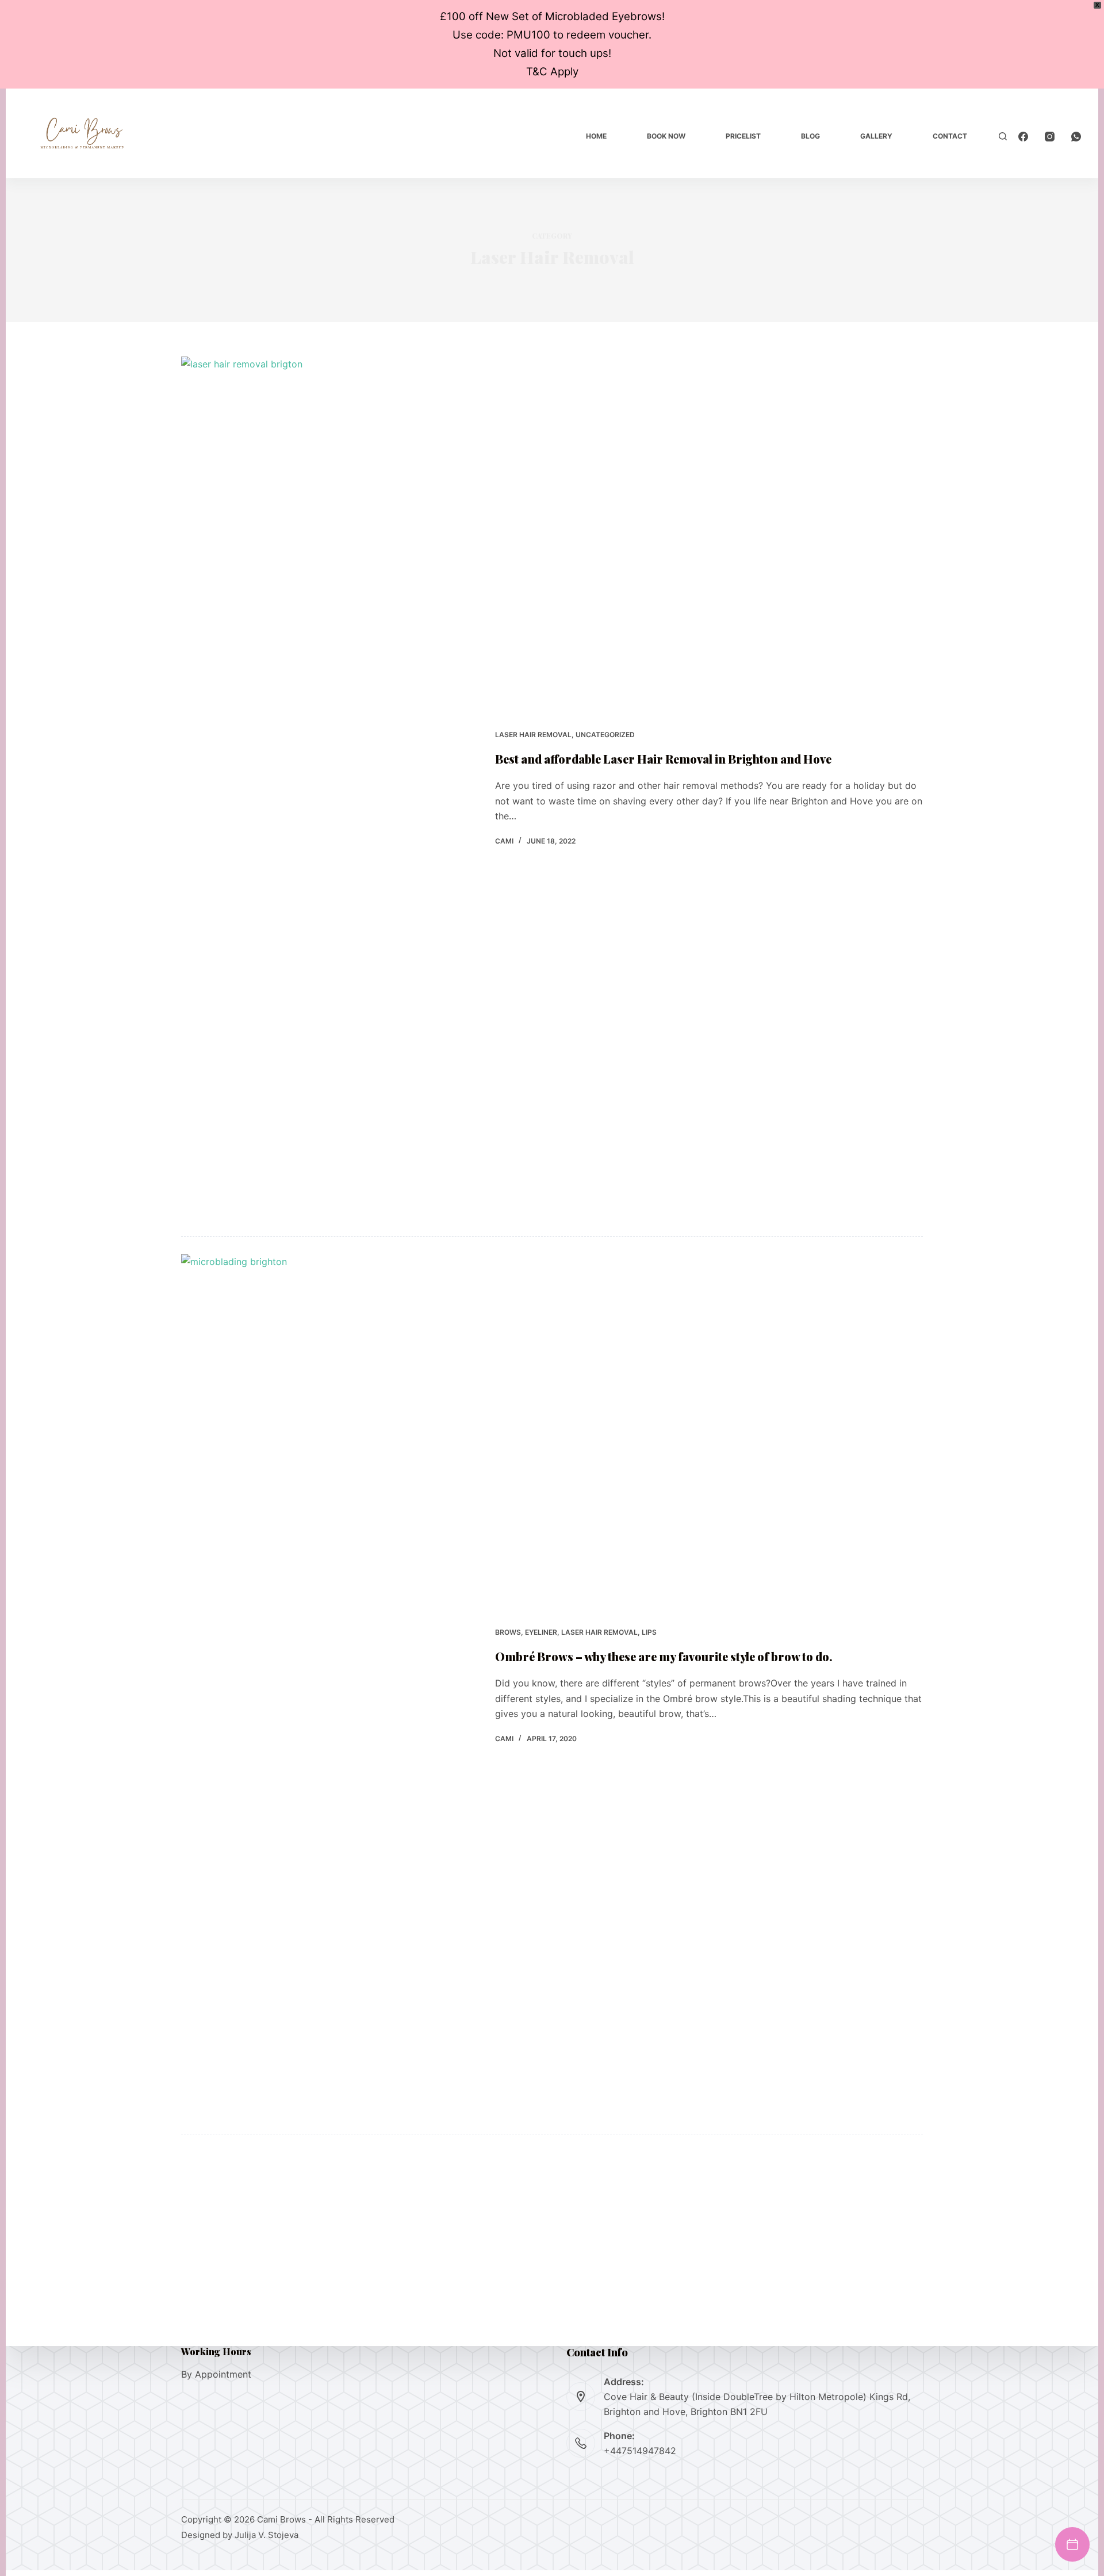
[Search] (1003, 136)
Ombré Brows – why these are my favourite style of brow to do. (664, 1656)
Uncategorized (605, 735)
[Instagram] (1050, 137)
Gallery (876, 136)
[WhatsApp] (1076, 137)
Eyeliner (541, 1632)
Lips (649, 1632)
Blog (810, 136)
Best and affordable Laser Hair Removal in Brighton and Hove (663, 759)
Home (596, 136)
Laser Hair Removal (533, 735)
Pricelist (743, 136)
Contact (950, 136)
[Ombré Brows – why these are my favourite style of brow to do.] (329, 1685)
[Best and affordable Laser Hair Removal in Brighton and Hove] (329, 788)
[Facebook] (1023, 137)
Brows (508, 1632)
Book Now (666, 136)
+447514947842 (640, 2451)
